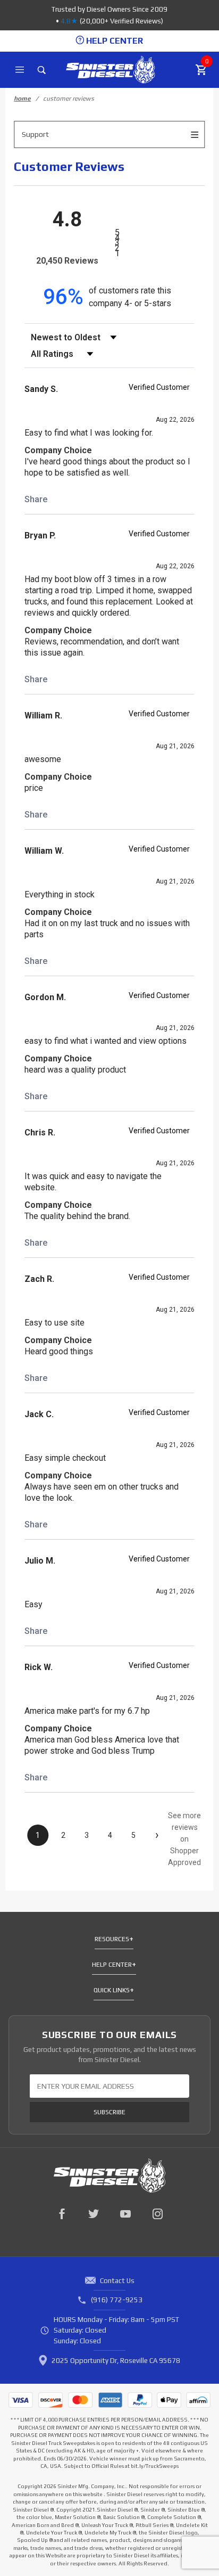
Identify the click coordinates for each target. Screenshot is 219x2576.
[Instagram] (157, 2214)
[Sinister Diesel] (110, 69)
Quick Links (112, 1990)
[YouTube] (125, 2214)
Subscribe (109, 2112)
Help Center (112, 1965)
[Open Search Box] (42, 70)
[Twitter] (94, 2214)
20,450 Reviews (67, 261)
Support (35, 134)
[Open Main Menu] (20, 70)
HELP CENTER (113, 41)
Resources (112, 1939)
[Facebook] (62, 2214)
